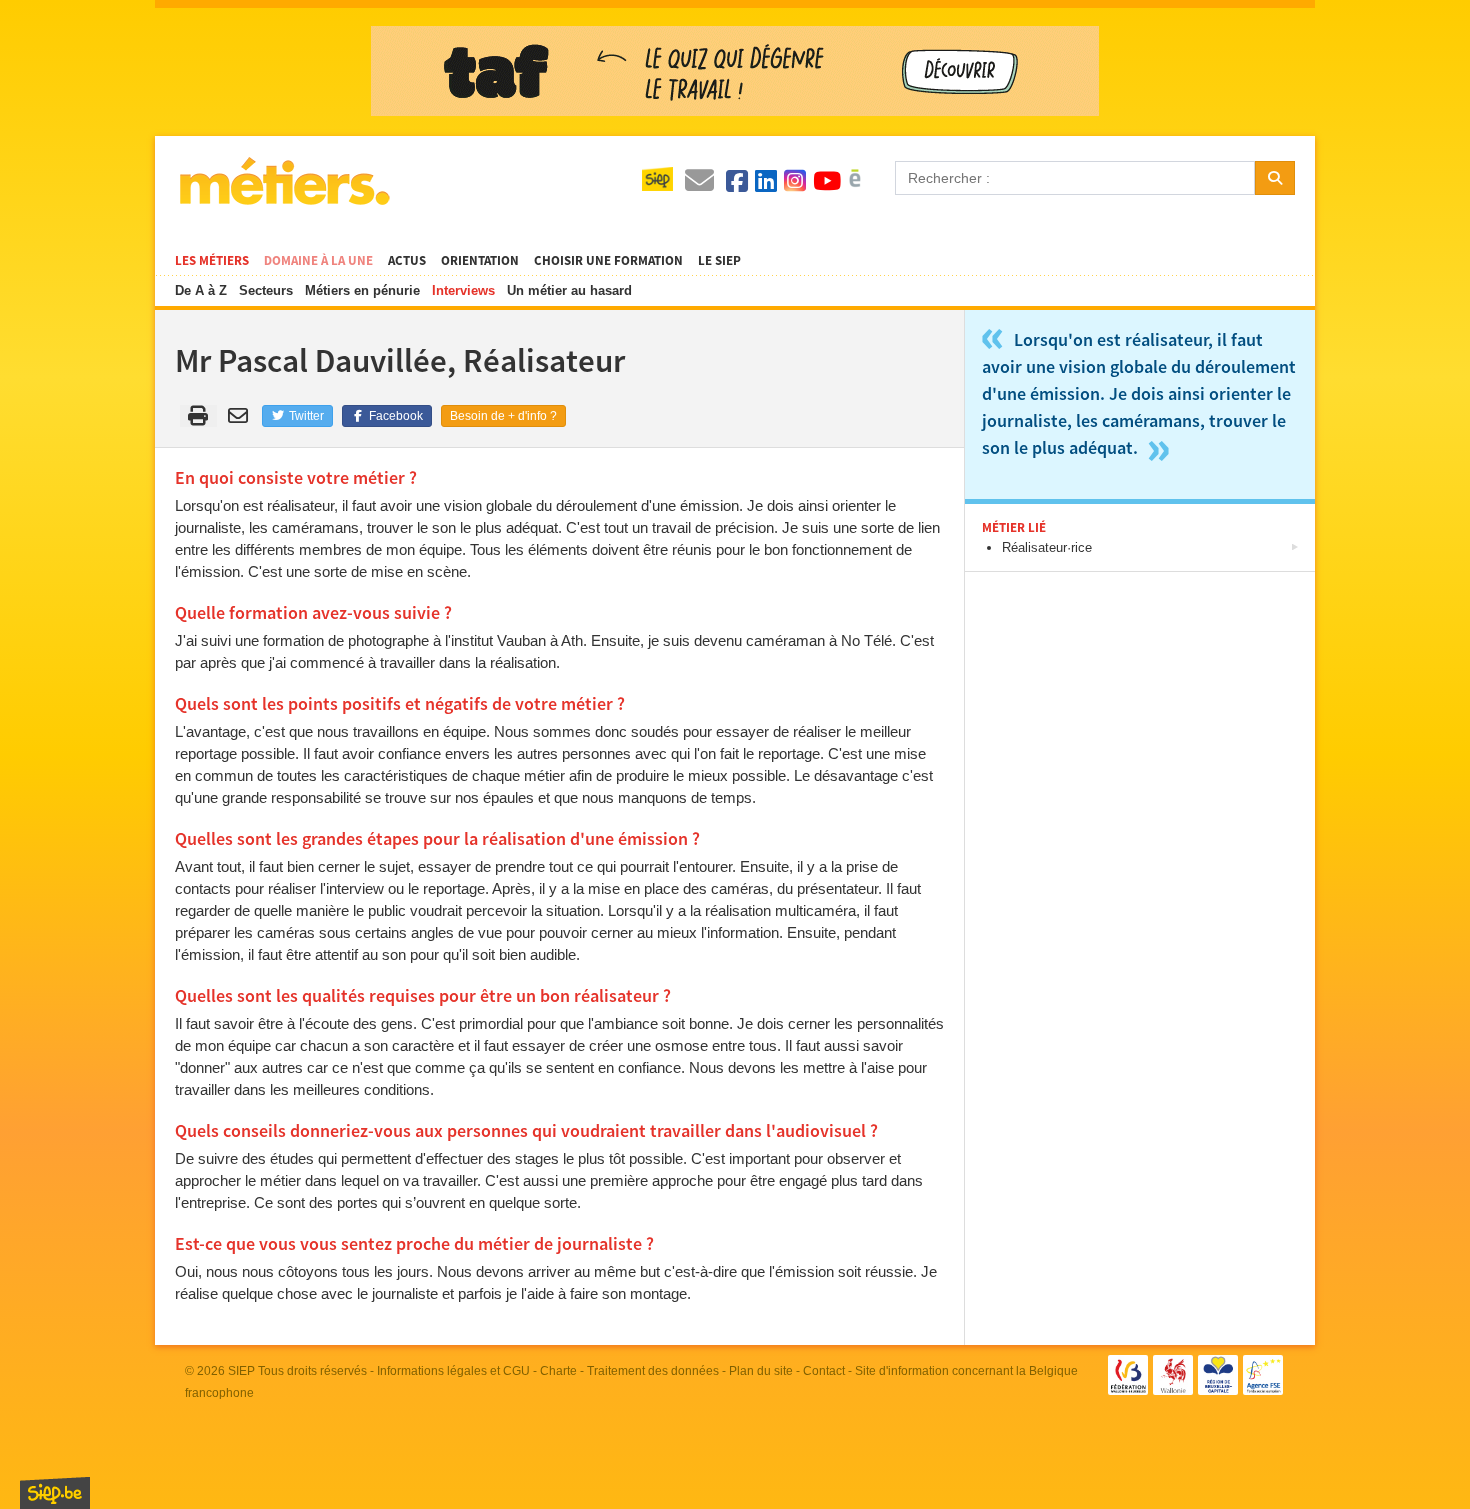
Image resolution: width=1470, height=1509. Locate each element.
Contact (824, 1371)
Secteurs (266, 290)
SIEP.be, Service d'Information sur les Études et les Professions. (55, 1493)
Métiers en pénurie (362, 290)
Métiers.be (283, 181)
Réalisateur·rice (1047, 547)
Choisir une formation (608, 261)
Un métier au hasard (569, 290)
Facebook (394, 416)
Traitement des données (653, 1371)
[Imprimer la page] (198, 416)
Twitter (305, 416)
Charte (558, 1371)
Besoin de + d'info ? (503, 416)
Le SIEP (719, 261)
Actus (407, 261)
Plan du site (761, 1371)
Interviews (463, 290)
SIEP (241, 1371)
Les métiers (212, 261)
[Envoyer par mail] (241, 416)
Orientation (480, 261)
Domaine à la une (318, 261)
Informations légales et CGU (453, 1371)
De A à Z (201, 290)
